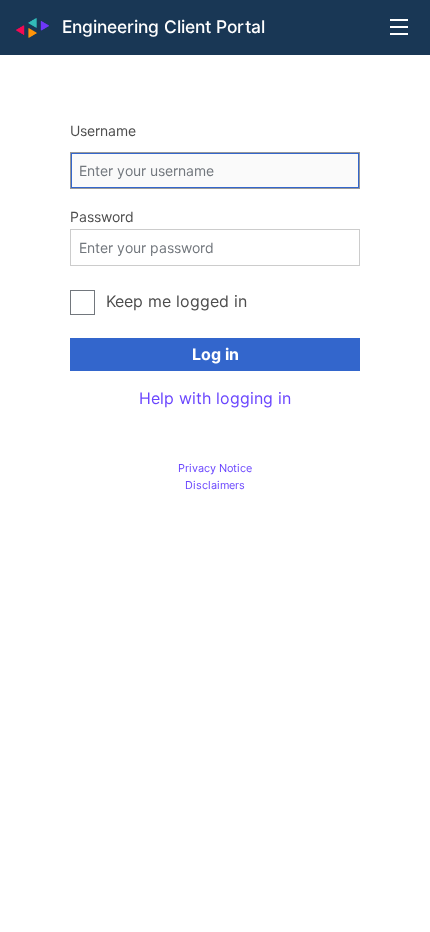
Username (103, 130)
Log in (215, 354)
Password (102, 216)
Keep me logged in (176, 301)
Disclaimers (215, 485)
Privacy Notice (215, 468)
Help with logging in (215, 398)
